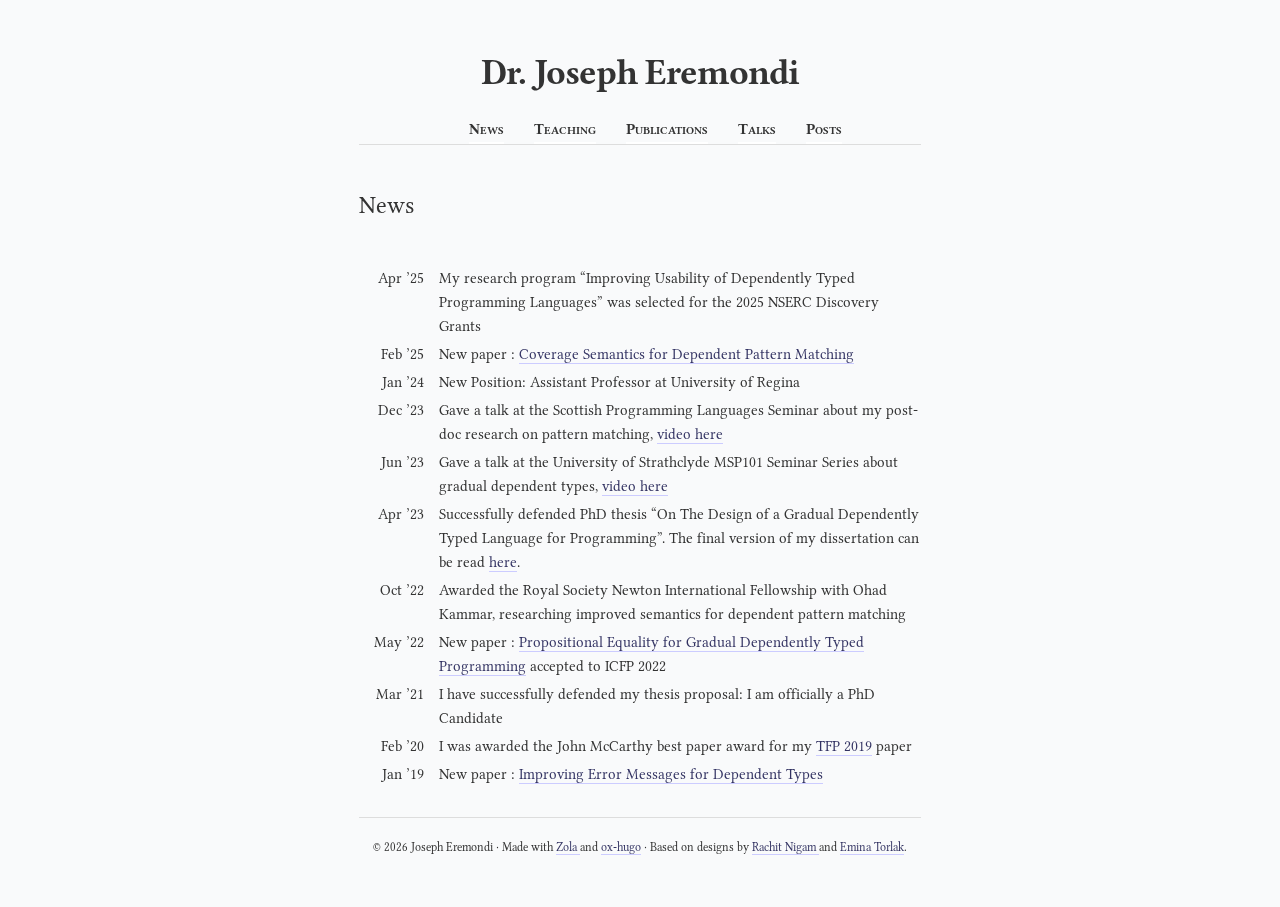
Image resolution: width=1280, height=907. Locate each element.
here (503, 562)
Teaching (565, 129)
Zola (568, 847)
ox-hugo (621, 847)
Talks (757, 129)
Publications (667, 129)
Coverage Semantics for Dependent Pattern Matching (686, 354)
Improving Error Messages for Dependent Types (671, 774)
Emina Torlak (872, 847)
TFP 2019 (844, 746)
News (486, 129)
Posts (824, 129)
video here (690, 434)
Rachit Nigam (785, 847)
